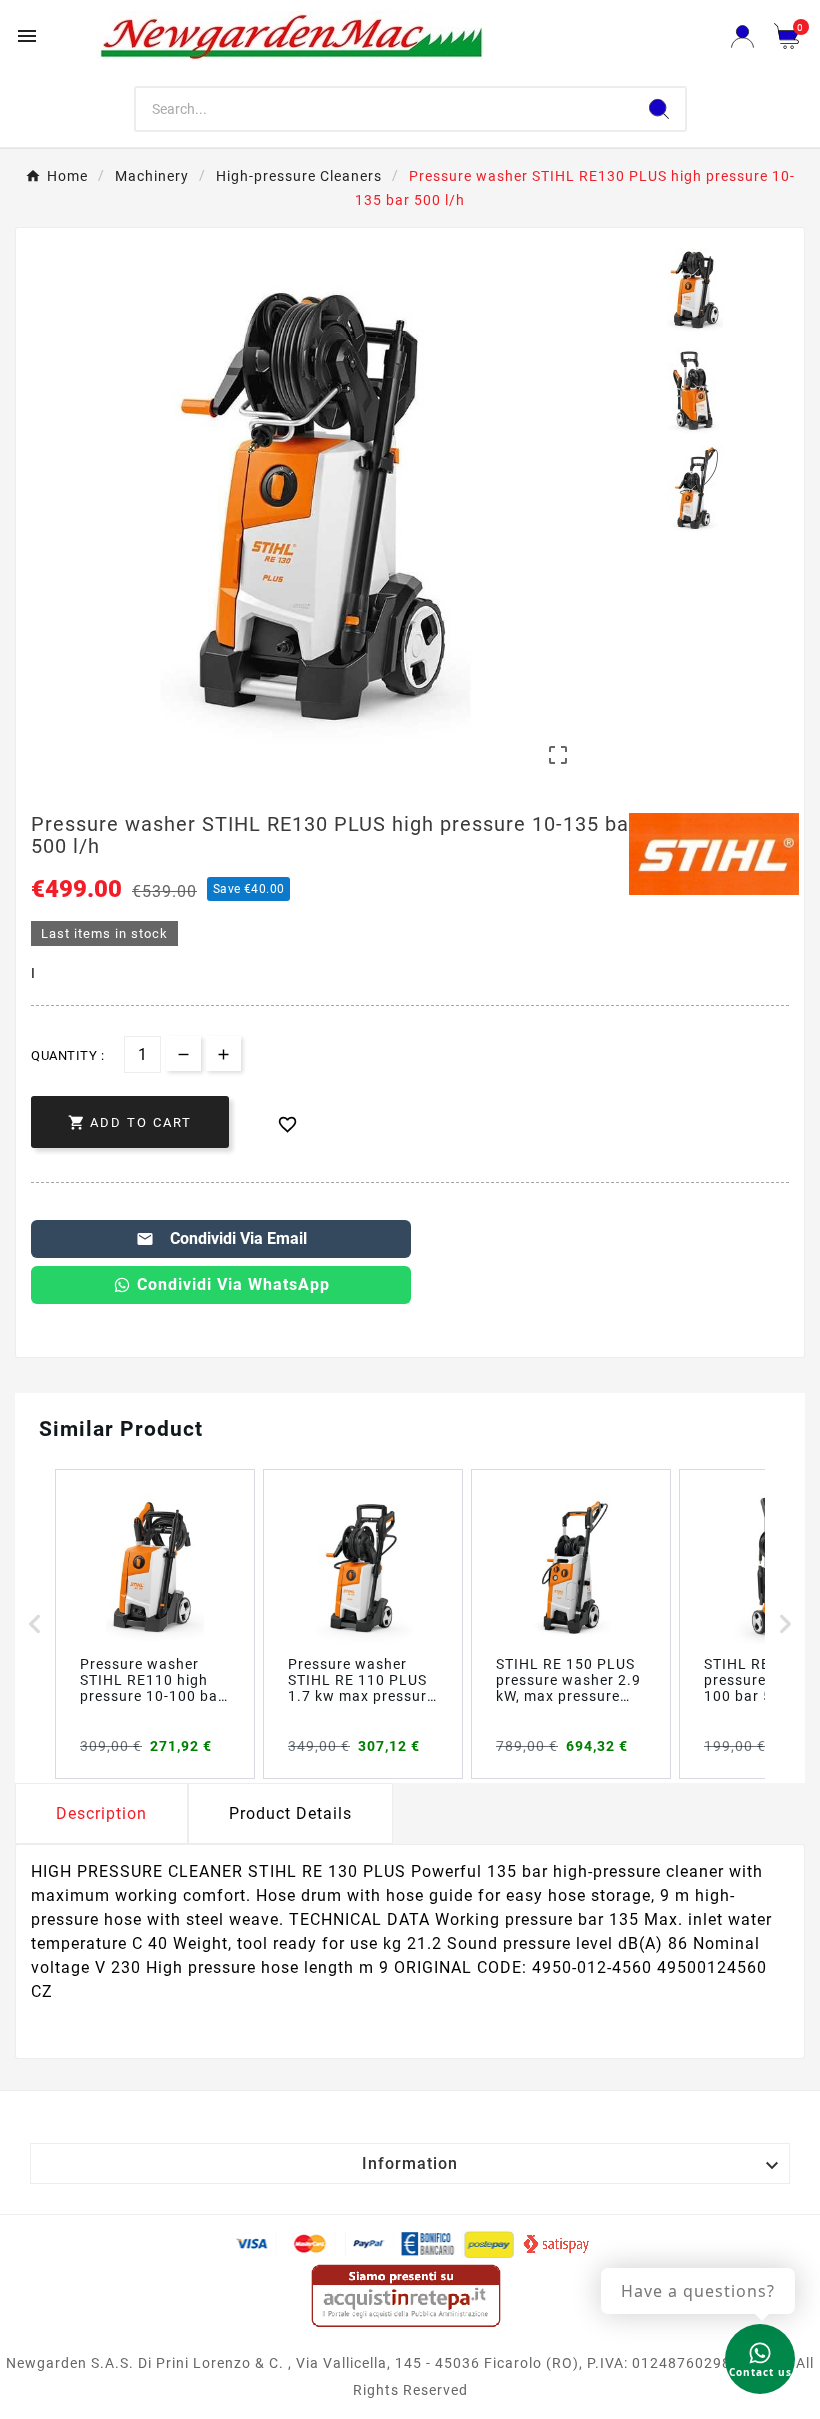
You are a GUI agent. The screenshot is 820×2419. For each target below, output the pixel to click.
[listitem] (155, 1624)
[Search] (659, 109)
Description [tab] (101, 1813)
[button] (35, 1624)
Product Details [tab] (290, 1813)
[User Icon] (742, 36)
